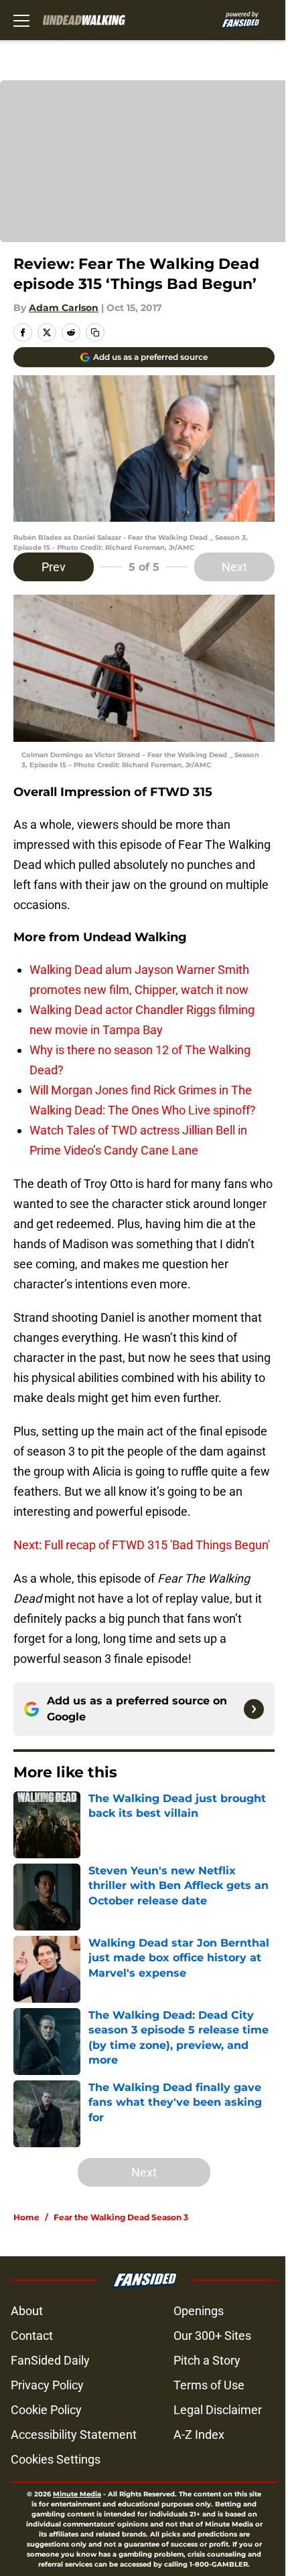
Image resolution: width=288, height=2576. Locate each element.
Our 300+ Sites (212, 2336)
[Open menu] (21, 20)
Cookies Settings (56, 2459)
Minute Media (77, 2494)
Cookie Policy (46, 2410)
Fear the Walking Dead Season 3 (121, 2217)
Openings (199, 2311)
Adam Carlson (64, 308)
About (27, 2311)
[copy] (95, 332)
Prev (54, 567)
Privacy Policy (47, 2385)
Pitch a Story (207, 2360)
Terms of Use (209, 2385)
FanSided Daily (50, 2360)
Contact (32, 2336)
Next (234, 567)
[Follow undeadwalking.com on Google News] (254, 1709)
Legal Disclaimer (218, 2410)
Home (26, 2217)
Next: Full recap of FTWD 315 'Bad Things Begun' (142, 1545)
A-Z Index (199, 2435)
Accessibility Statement (74, 2435)
